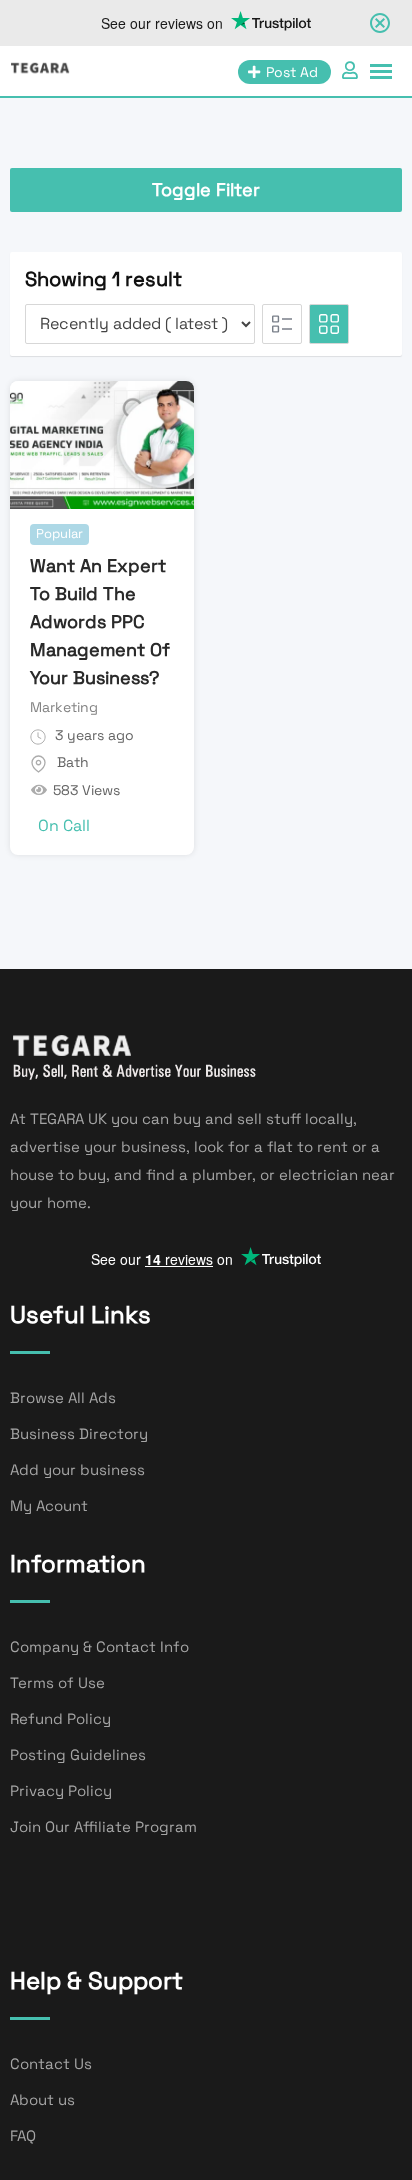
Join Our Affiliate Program (103, 1826)
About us (42, 2099)
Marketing (64, 707)
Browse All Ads (63, 1397)
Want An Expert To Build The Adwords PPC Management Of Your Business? (100, 621)
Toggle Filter (206, 189)
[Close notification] (380, 23)
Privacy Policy (61, 1790)
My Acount (49, 1505)
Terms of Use (57, 1682)
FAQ (23, 2135)
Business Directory (79, 1433)
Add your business (77, 1469)
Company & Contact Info (99, 1646)
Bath (73, 762)
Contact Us (51, 2063)
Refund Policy (60, 1718)
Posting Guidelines (78, 1754)
